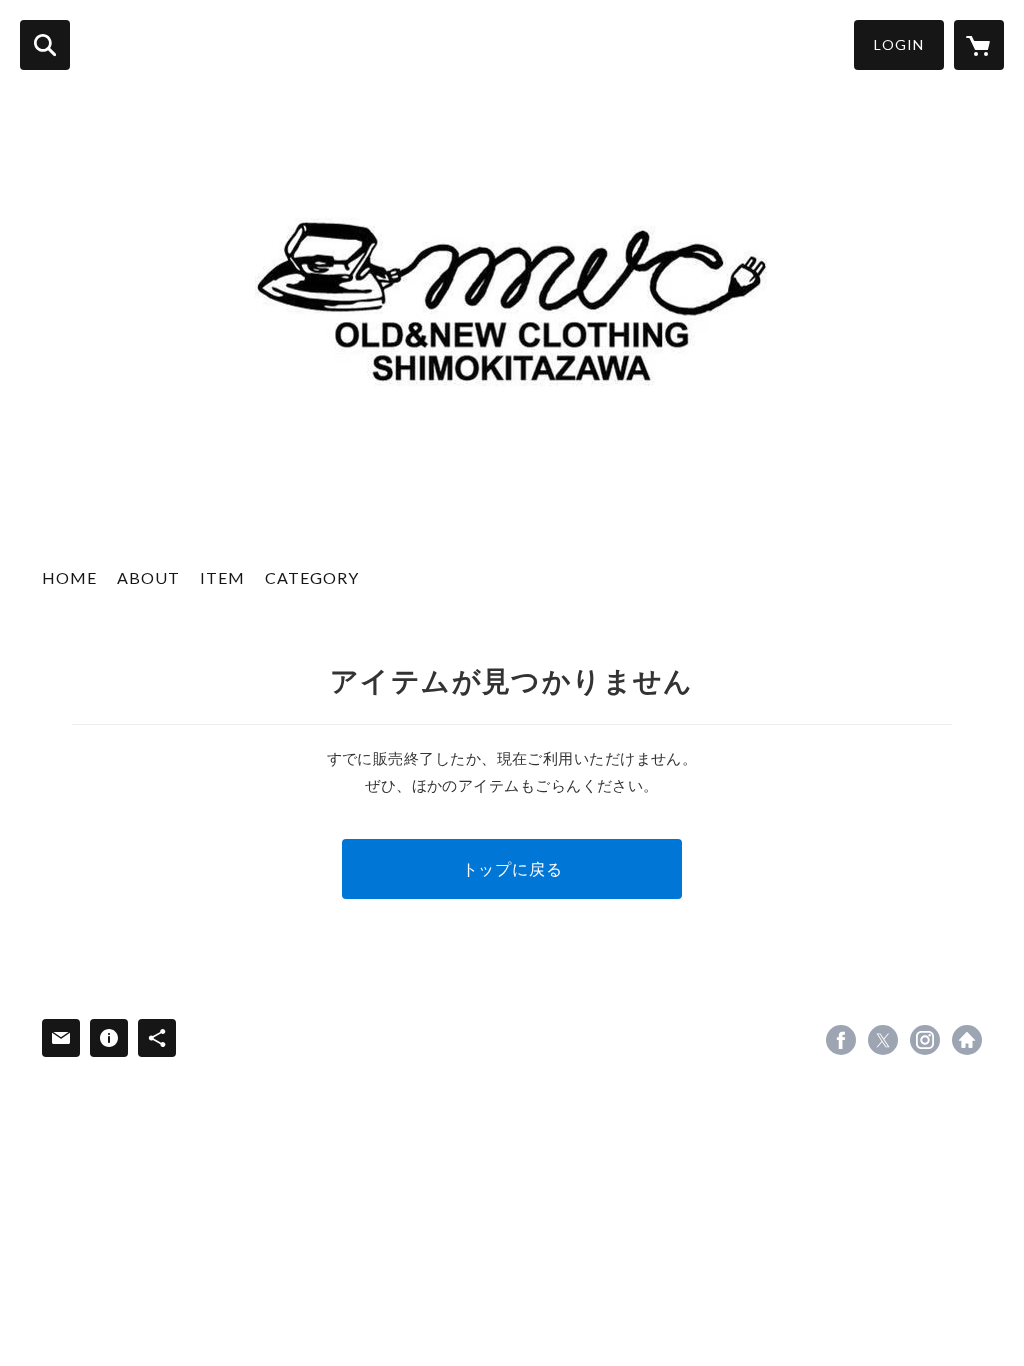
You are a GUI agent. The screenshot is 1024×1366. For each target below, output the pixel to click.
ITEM (222, 577)
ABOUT (148, 577)
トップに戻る (512, 868)
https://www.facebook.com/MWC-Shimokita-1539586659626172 (841, 1040)
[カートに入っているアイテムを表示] (979, 45)
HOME (69, 577)
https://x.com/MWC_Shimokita (883, 1040)
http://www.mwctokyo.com (967, 1040)
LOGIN (899, 44)
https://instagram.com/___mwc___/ (925, 1040)
